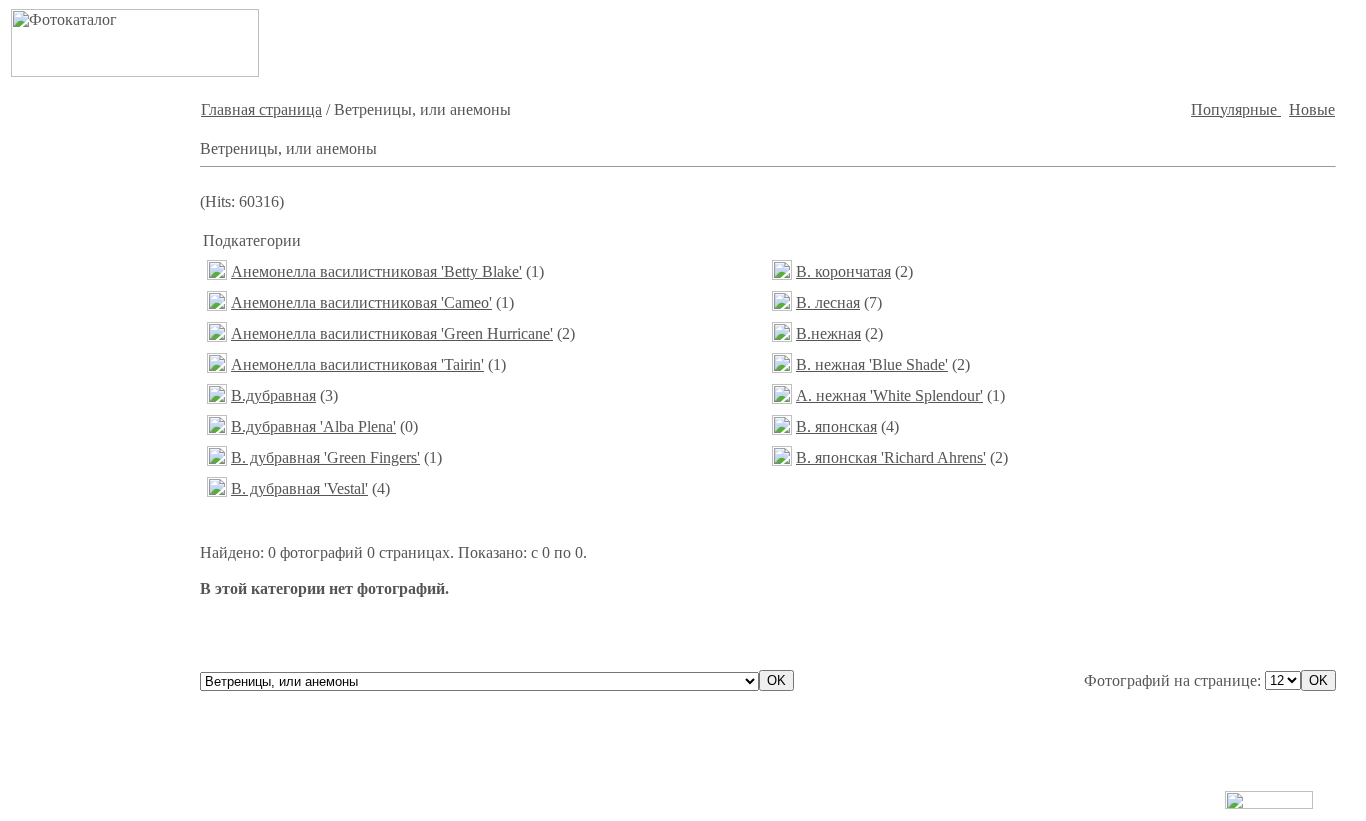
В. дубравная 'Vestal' (299, 488)
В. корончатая (843, 271)
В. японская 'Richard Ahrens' (891, 457)
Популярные (1236, 109)
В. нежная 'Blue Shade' (872, 364)
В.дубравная (273, 395)
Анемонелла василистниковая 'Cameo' (361, 302)
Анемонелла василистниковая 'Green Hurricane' (392, 333)
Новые (1312, 109)
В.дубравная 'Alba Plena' (313, 426)
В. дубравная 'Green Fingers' (325, 457)
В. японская (836, 426)
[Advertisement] (1019, 43)
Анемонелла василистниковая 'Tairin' (357, 364)
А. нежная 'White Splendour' (889, 395)
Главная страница (261, 109)
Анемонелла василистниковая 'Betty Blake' (376, 271)
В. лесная (828, 302)
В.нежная (828, 333)
